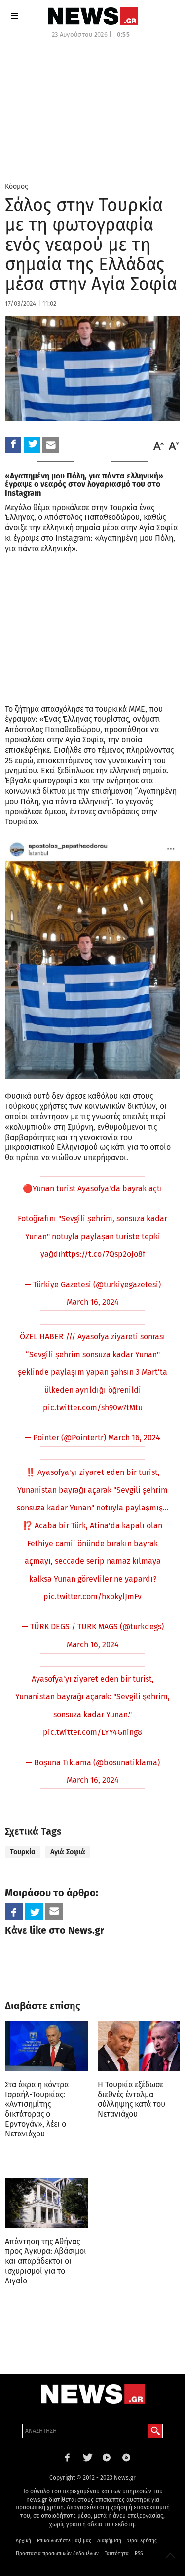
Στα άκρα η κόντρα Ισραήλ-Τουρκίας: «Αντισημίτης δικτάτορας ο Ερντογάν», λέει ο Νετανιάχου (37, 2109)
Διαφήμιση (109, 2541)
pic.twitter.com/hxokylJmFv (92, 1597)
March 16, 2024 (93, 1302)
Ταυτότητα (117, 2554)
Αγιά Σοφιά (68, 1852)
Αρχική (23, 2541)
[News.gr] (93, 16)
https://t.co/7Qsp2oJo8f (103, 1254)
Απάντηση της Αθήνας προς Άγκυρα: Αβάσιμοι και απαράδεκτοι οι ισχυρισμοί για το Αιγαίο (46, 2261)
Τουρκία (23, 1852)
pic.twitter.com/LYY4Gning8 (92, 1732)
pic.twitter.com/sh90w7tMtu (93, 1408)
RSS (139, 2554)
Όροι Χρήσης (142, 2541)
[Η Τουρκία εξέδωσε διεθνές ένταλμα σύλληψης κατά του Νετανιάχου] (139, 2046)
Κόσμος (17, 187)
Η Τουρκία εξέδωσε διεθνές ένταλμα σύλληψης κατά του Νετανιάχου (131, 2099)
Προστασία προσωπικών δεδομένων (57, 2554)
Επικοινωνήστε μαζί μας (64, 2541)
